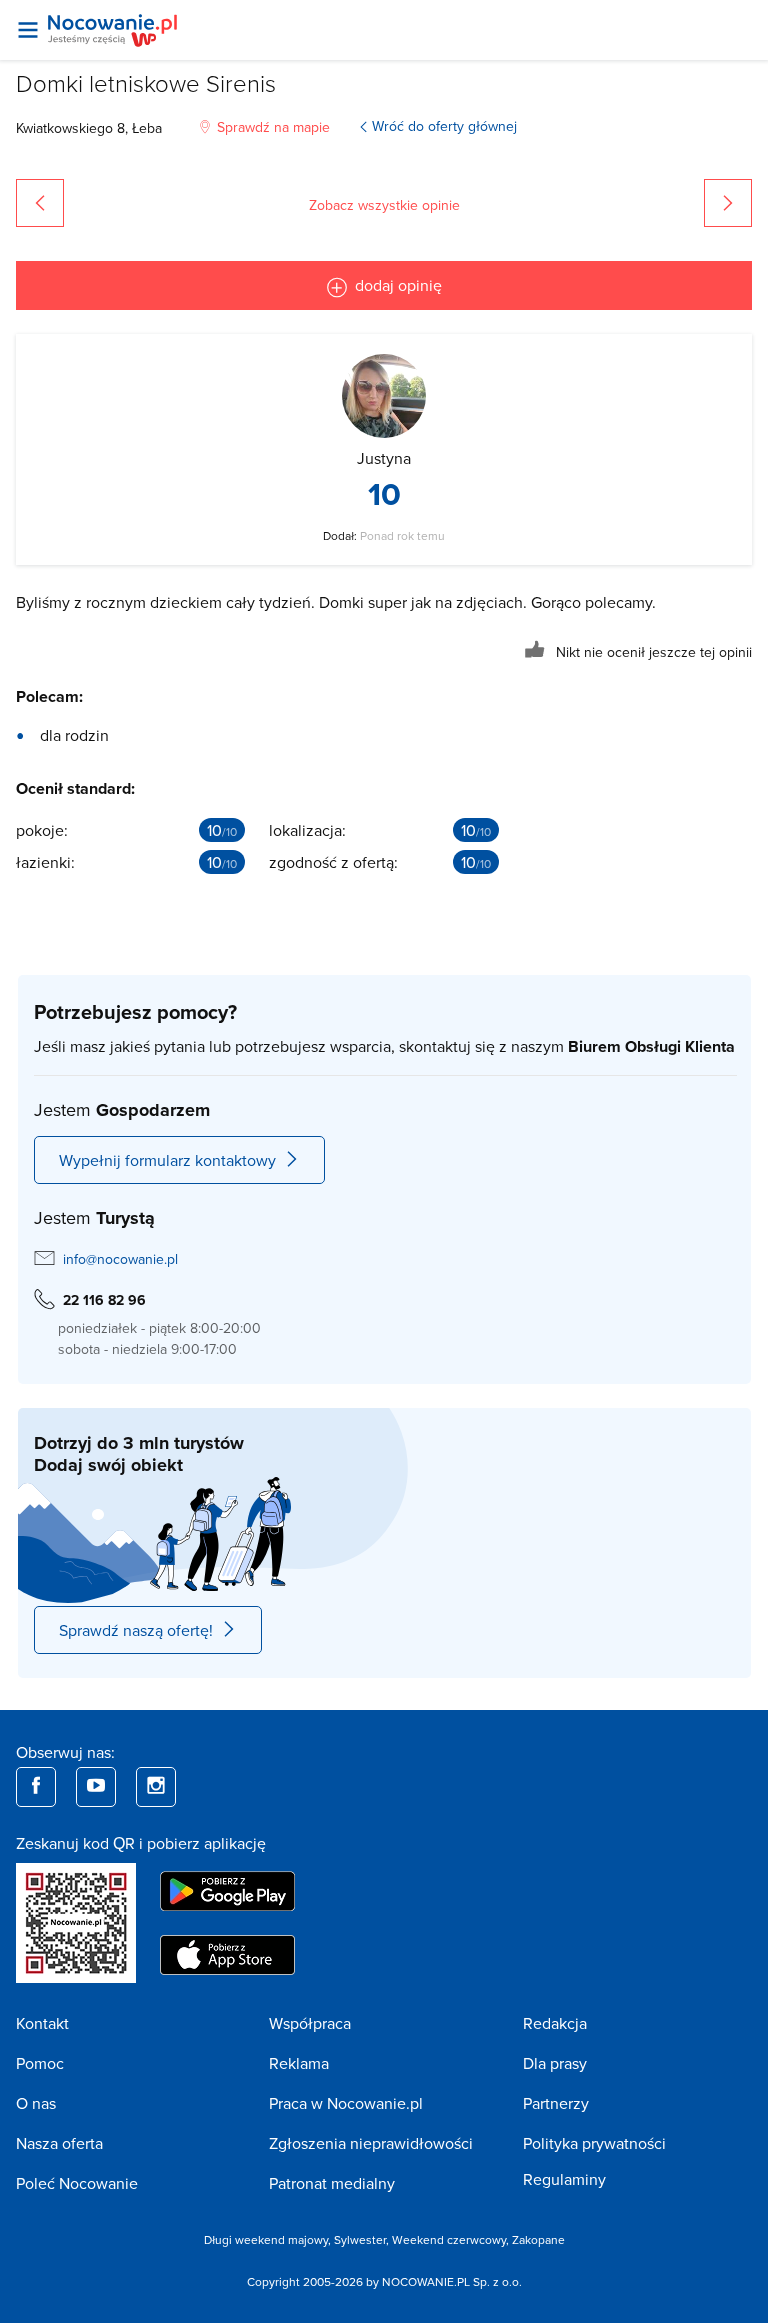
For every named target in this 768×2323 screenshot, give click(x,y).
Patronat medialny (332, 2183)
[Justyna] (384, 396)
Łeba (147, 128)
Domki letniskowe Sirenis (146, 82)
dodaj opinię (398, 285)
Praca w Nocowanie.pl (346, 2103)
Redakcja (555, 2023)
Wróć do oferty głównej (444, 126)
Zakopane (538, 2239)
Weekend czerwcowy (449, 2239)
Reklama (299, 2063)
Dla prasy (555, 2063)
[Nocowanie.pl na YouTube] (96, 1787)
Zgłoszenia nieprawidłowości (371, 2143)
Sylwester (360, 2239)
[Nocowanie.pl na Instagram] (156, 1787)
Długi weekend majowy (266, 2239)
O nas (36, 2103)
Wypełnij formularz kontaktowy (167, 1160)
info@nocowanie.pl (120, 1259)
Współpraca (310, 2023)
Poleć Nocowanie (77, 2183)
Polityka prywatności (594, 2143)
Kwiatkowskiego (64, 128)
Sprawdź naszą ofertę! (136, 1630)
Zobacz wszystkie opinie (384, 205)
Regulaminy (564, 2179)
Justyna (384, 458)
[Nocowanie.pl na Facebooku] (36, 1787)
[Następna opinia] (728, 203)
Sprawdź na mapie (273, 127)
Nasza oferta (59, 2143)
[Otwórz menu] (28, 30)
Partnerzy (556, 2103)
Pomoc (40, 2063)
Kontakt (42, 2023)
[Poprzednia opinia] (40, 203)
